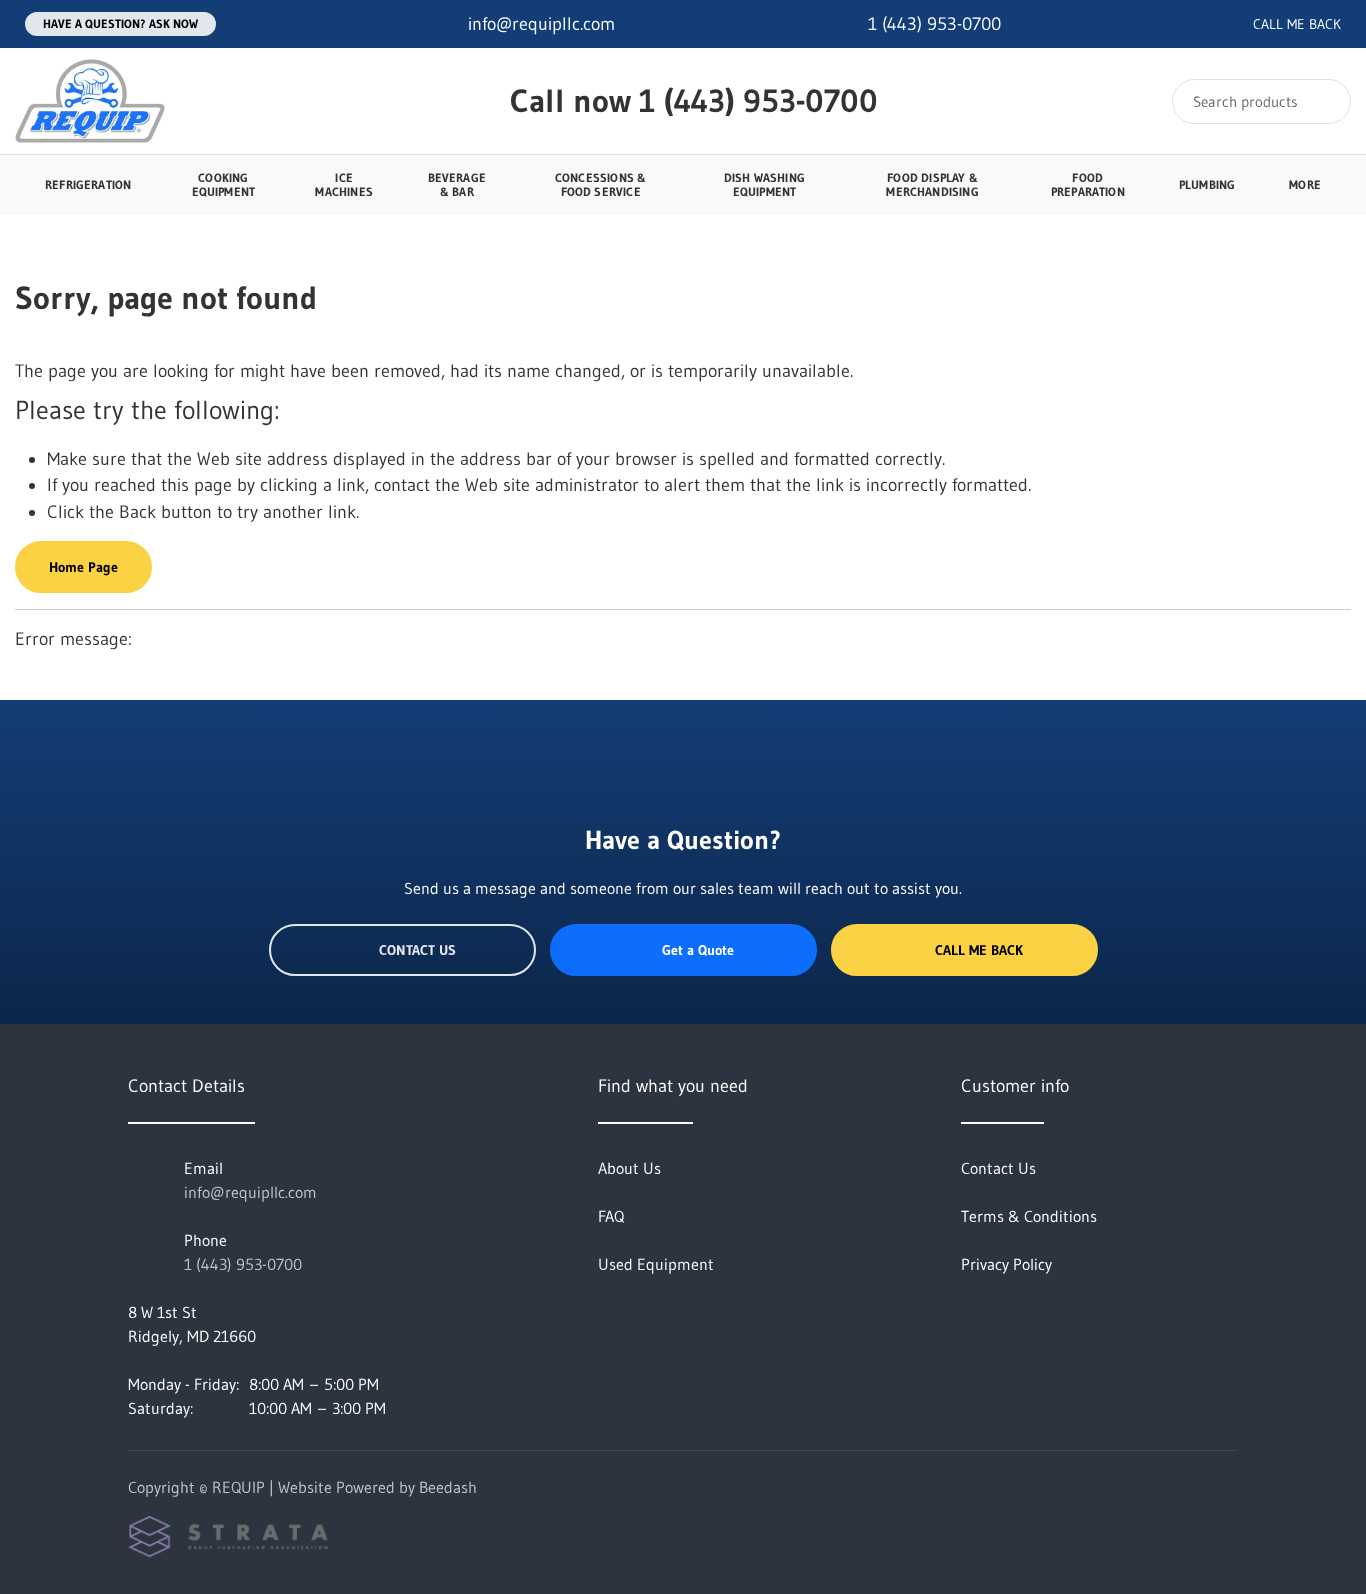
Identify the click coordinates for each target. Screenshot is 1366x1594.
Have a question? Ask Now (120, 23)
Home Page (83, 567)
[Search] (1322, 101)
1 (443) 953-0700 (758, 100)
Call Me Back (979, 950)
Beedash (448, 1487)
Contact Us (417, 950)
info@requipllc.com (250, 1192)
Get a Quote (698, 950)
